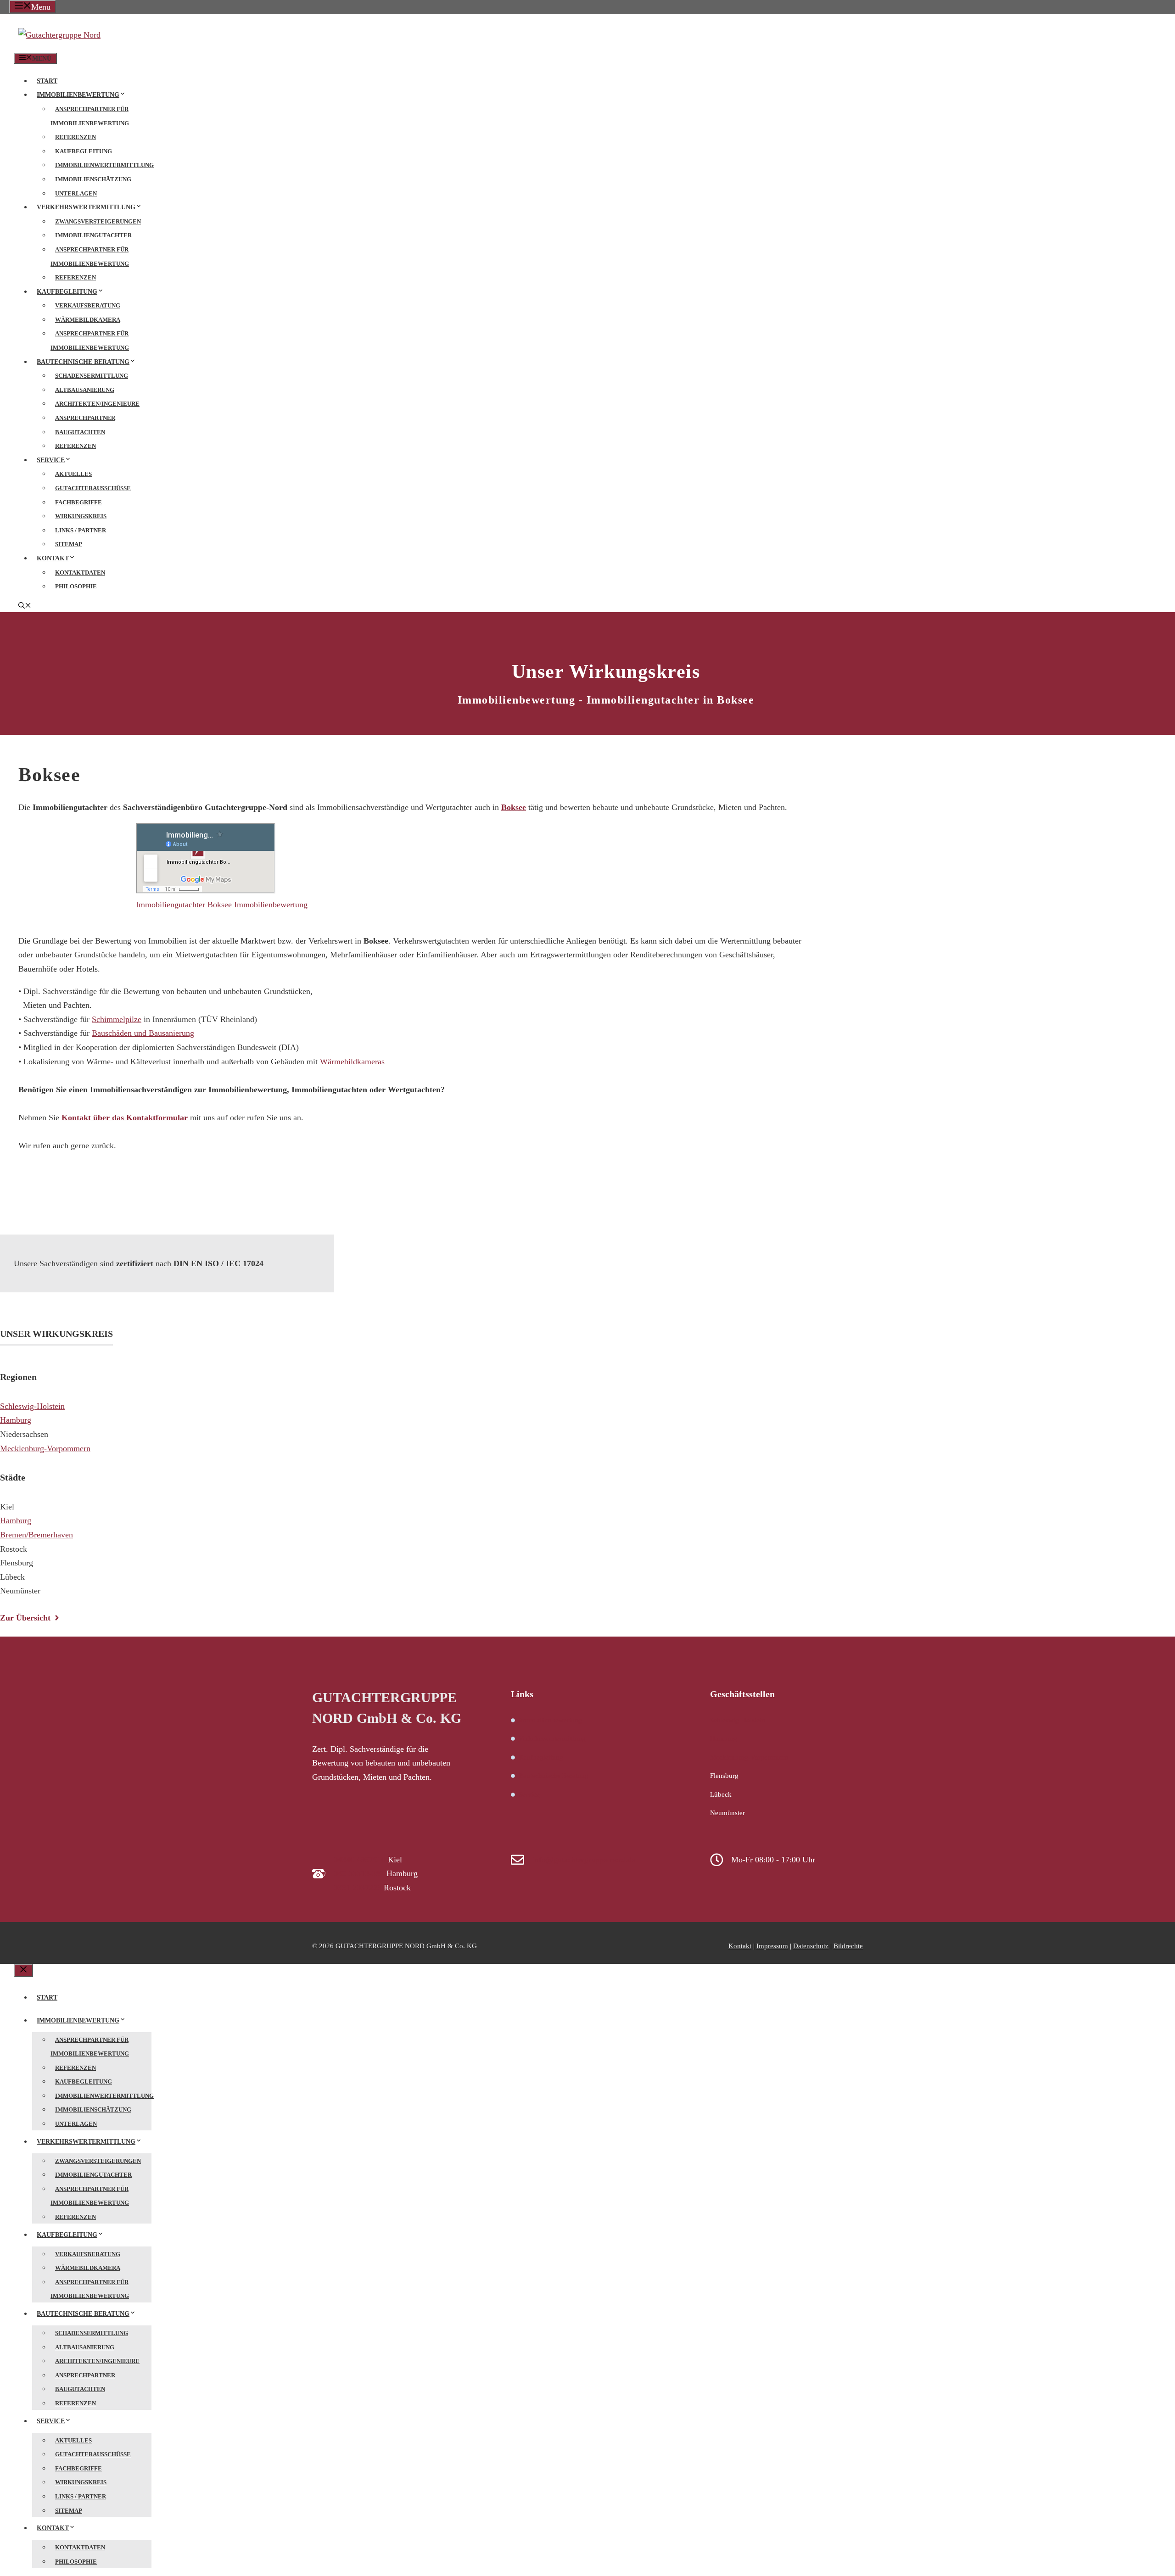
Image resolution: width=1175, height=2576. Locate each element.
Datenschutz (811, 1946)
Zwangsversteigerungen (98, 221)
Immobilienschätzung (93, 179)
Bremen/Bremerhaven (36, 1535)
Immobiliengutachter (93, 235)
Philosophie (76, 586)
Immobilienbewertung (78, 95)
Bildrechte (848, 1946)
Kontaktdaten (80, 573)
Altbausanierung (85, 390)
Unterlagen (76, 193)
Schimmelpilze (117, 1019)
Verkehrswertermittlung (86, 207)
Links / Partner (81, 530)
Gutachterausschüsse (93, 488)
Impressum (772, 1946)
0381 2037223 (358, 1888)
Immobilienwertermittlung (104, 165)
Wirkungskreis (81, 516)
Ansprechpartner (85, 418)
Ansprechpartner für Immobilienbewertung (90, 116)
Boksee (514, 807)
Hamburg (16, 1420)
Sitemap (69, 544)
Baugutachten (80, 432)
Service (51, 460)
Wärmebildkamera (88, 320)
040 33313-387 (359, 1873)
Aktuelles (73, 474)
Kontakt (53, 558)
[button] (25, 606)
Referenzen (76, 137)
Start (47, 81)
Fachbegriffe (78, 502)
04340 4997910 (360, 1860)
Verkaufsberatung (88, 305)
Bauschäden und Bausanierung (143, 1033)
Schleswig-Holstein (32, 1406)
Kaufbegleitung (84, 151)
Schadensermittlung (92, 376)
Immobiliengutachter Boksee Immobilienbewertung (222, 905)
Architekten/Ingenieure (97, 404)
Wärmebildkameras (352, 1062)
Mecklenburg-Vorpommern (45, 1448)
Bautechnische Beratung (83, 362)
